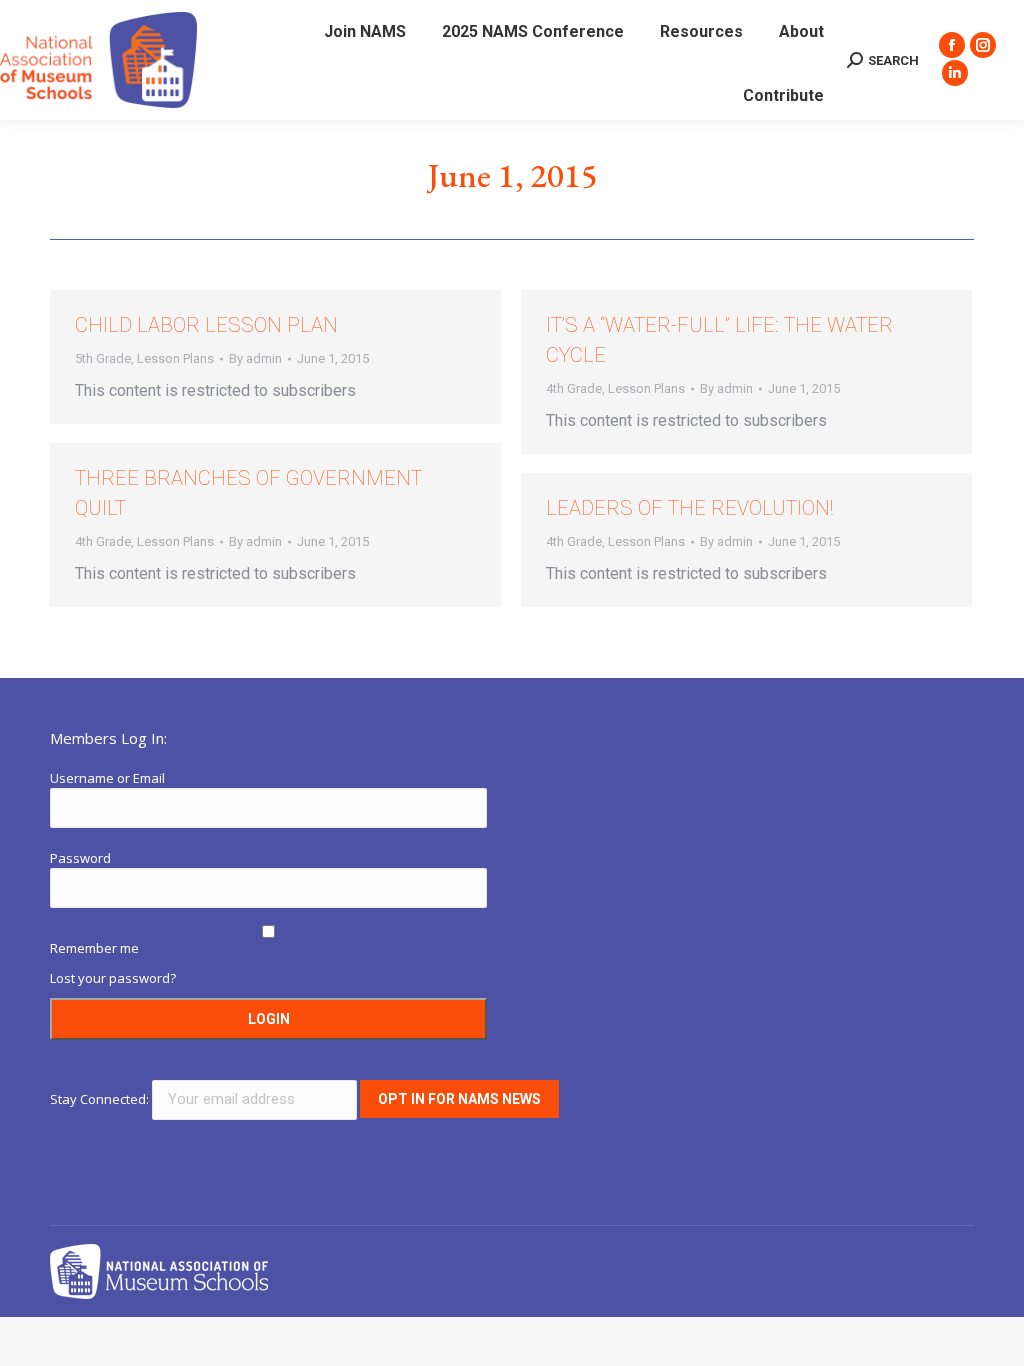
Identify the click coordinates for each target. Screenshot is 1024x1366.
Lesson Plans (175, 358)
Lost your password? (113, 978)
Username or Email (107, 778)
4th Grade (574, 388)
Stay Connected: (101, 1099)
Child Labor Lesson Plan (206, 325)
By (255, 358)
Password (80, 858)
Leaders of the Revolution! (689, 508)
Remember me (94, 948)
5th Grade (103, 358)
